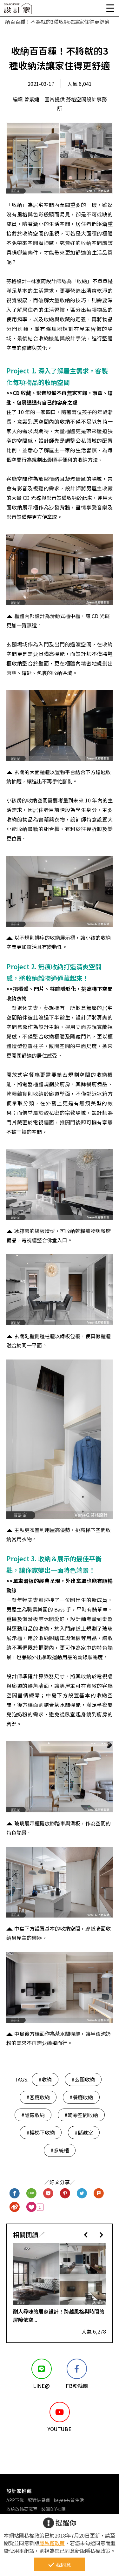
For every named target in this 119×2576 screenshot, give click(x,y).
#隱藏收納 (33, 2115)
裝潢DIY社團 (53, 2509)
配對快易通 (39, 2500)
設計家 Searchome (17, 10)
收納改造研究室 (22, 2509)
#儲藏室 (84, 2132)
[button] (86, 2235)
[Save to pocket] (48, 2194)
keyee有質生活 (69, 2500)
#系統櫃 (60, 2150)
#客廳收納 (38, 2097)
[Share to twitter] (82, 2194)
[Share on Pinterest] (65, 2194)
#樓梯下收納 (41, 2132)
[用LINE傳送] (32, 2194)
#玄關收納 (83, 2079)
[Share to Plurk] (99, 2194)
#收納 (45, 2079)
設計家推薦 (19, 2491)
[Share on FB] (15, 2194)
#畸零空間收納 (81, 2115)
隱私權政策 (52, 2543)
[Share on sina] (15, 2207)
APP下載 (15, 2500)
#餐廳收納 (81, 2097)
